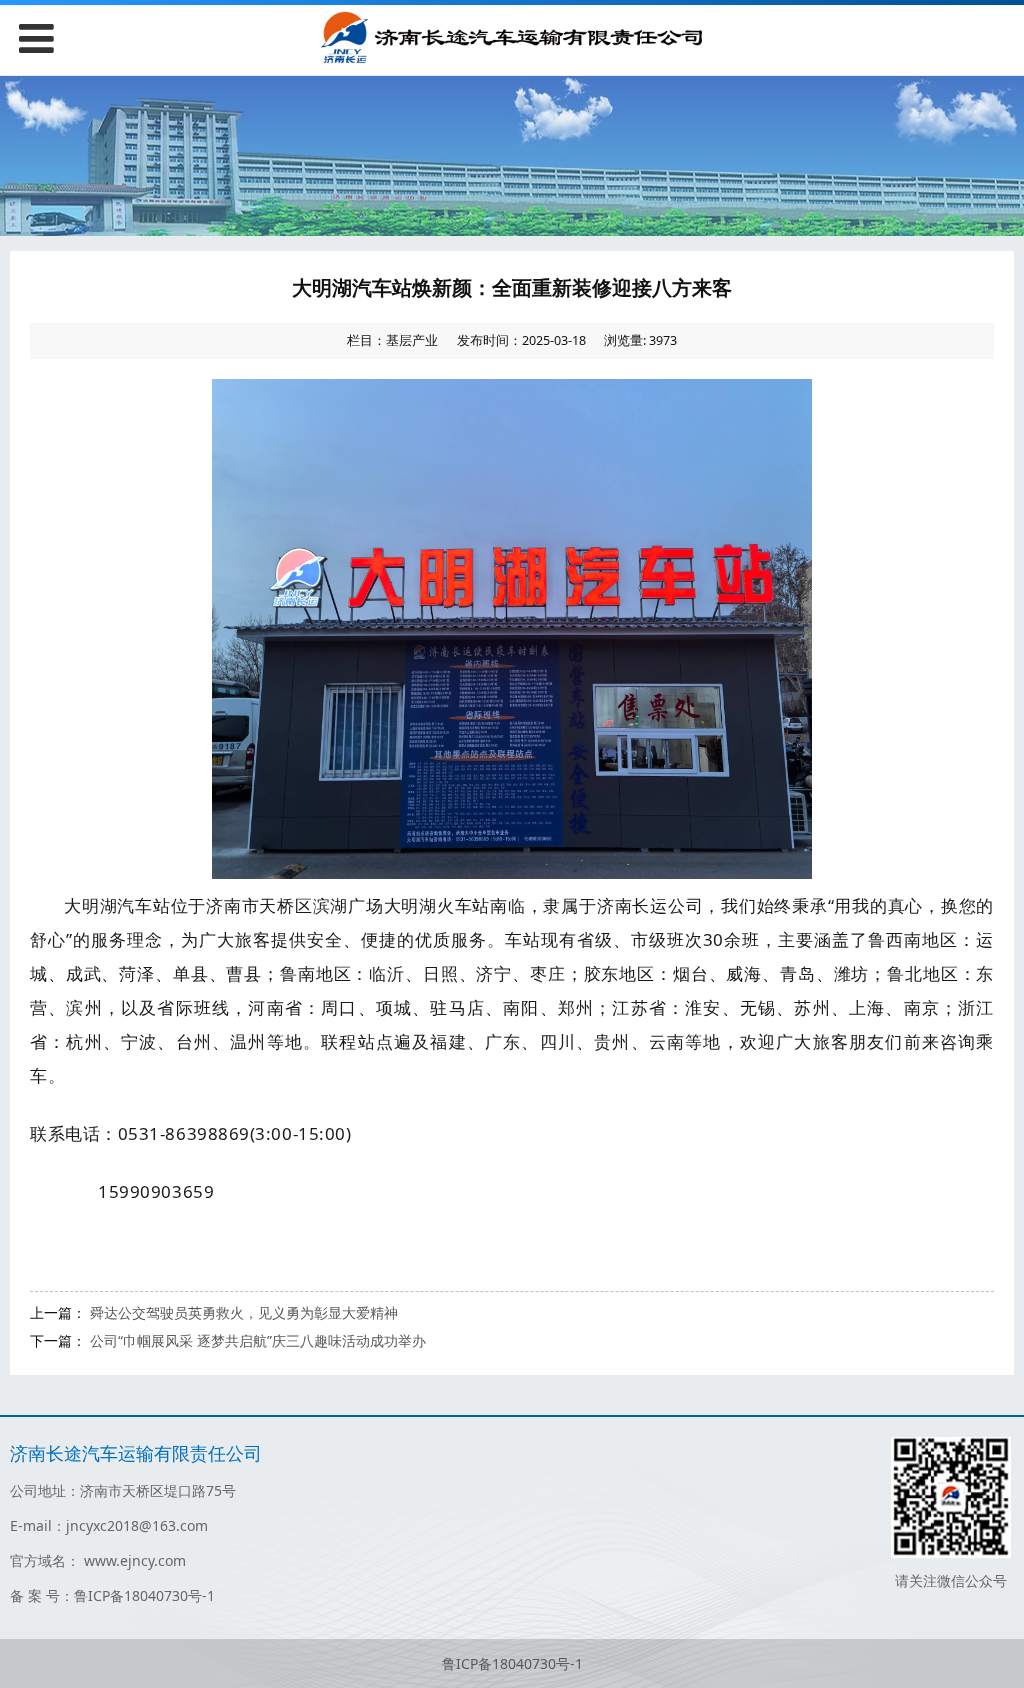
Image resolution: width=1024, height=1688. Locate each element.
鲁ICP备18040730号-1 (512, 1663)
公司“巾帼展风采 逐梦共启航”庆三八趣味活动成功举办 (258, 1340)
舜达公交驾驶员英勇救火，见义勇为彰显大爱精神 (244, 1312)
